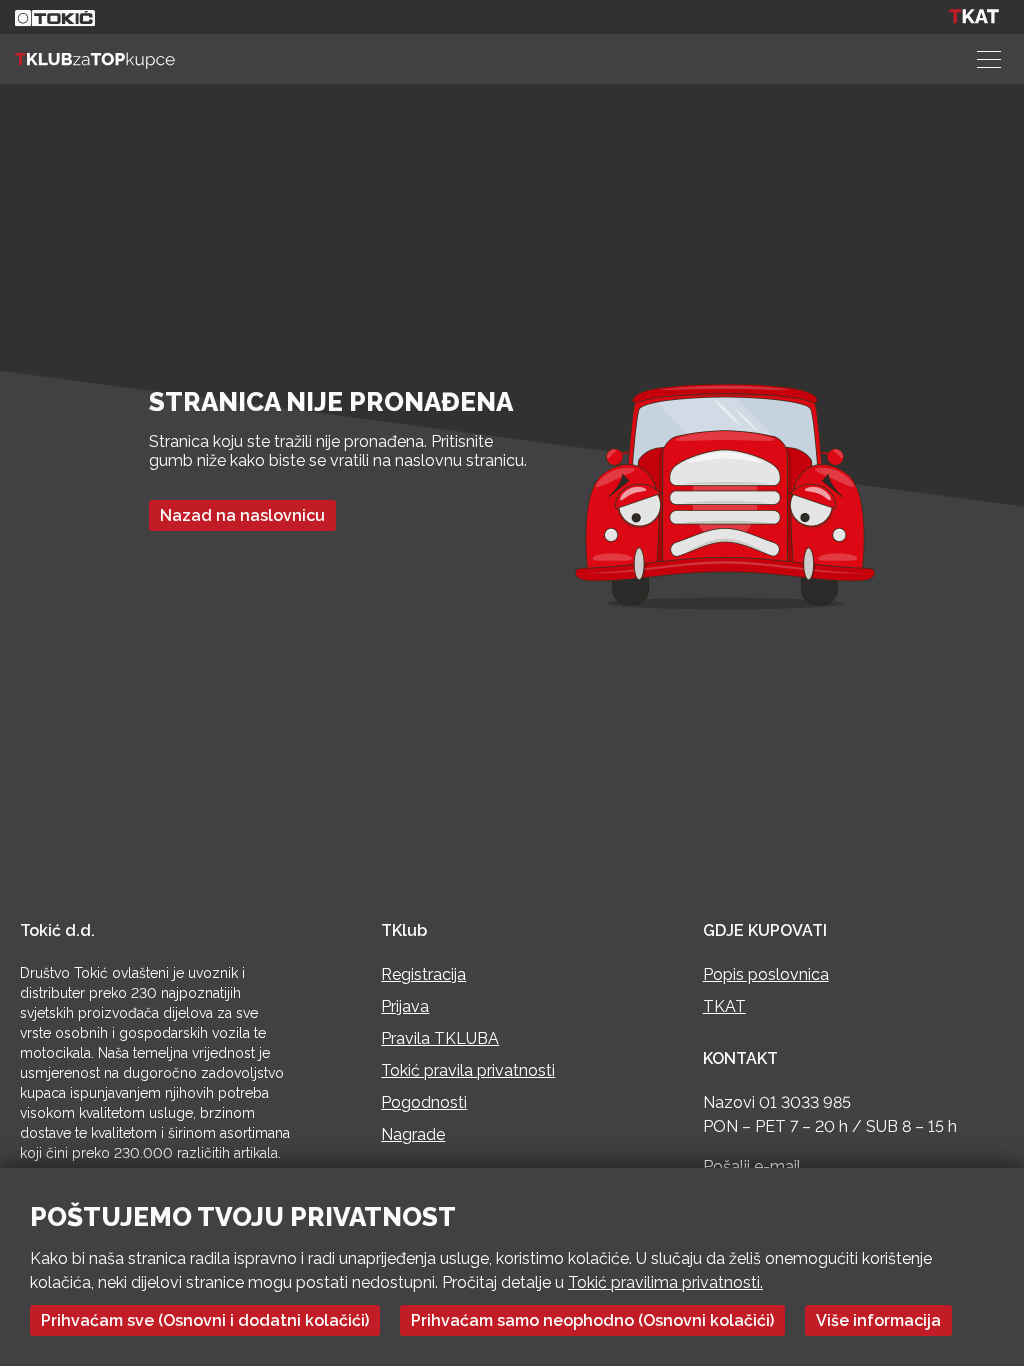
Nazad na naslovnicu (242, 515)
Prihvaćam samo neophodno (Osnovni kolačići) (592, 1320)
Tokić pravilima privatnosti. (665, 1282)
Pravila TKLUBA (440, 1038)
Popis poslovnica (766, 974)
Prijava (405, 1006)
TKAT (724, 1006)
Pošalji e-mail (752, 1166)
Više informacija (878, 1320)
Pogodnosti (424, 1102)
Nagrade (413, 1134)
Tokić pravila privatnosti (468, 1070)
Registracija (423, 974)
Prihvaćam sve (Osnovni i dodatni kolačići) (205, 1320)
